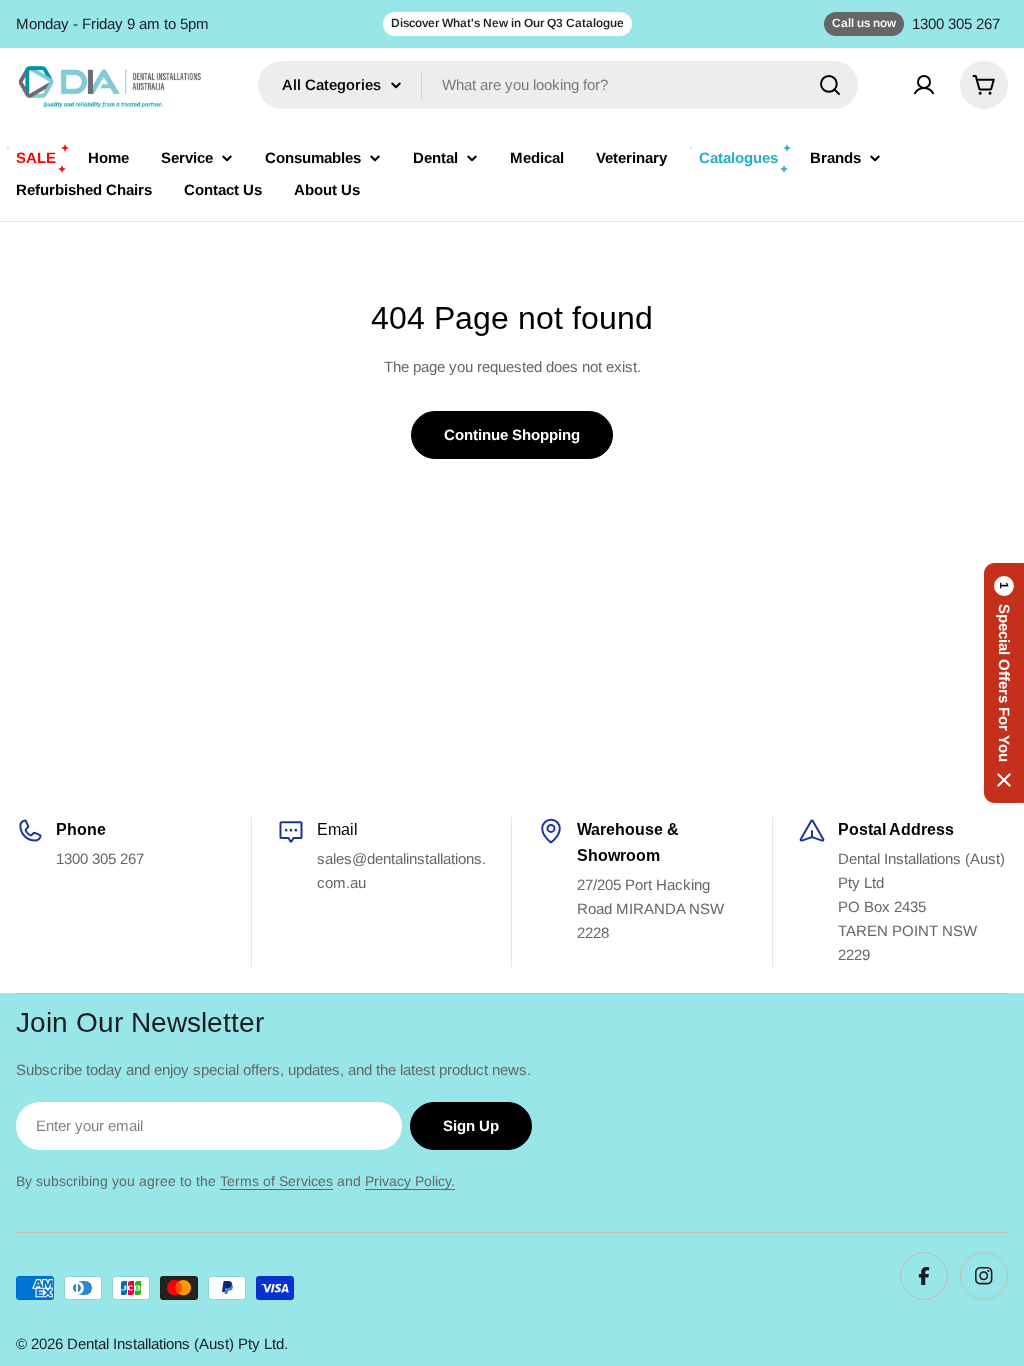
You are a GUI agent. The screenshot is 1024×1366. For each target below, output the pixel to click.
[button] (1004, 683)
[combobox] (558, 85)
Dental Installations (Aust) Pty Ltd (175, 1343)
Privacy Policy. (410, 1181)
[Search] (830, 85)
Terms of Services (276, 1181)
